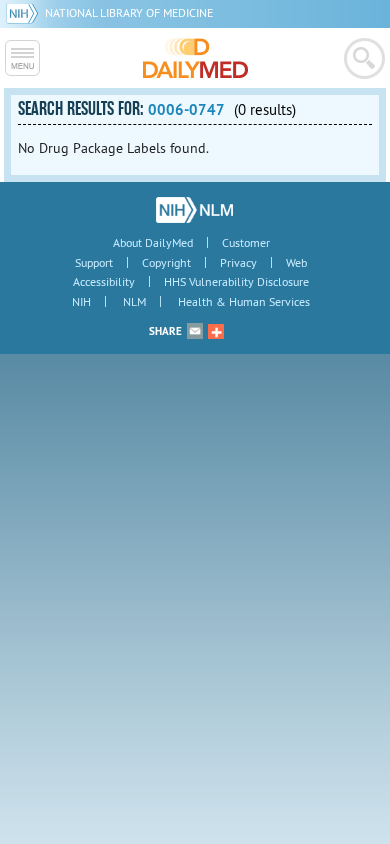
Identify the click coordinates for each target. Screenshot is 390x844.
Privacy (238, 262)
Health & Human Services (244, 301)
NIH (81, 301)
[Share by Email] (195, 331)
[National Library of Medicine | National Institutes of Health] (194, 210)
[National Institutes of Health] (25, 12)
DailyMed (195, 58)
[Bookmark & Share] (216, 331)
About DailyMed (153, 242)
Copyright (166, 262)
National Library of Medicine (129, 12)
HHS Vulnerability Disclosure (236, 281)
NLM (134, 301)
